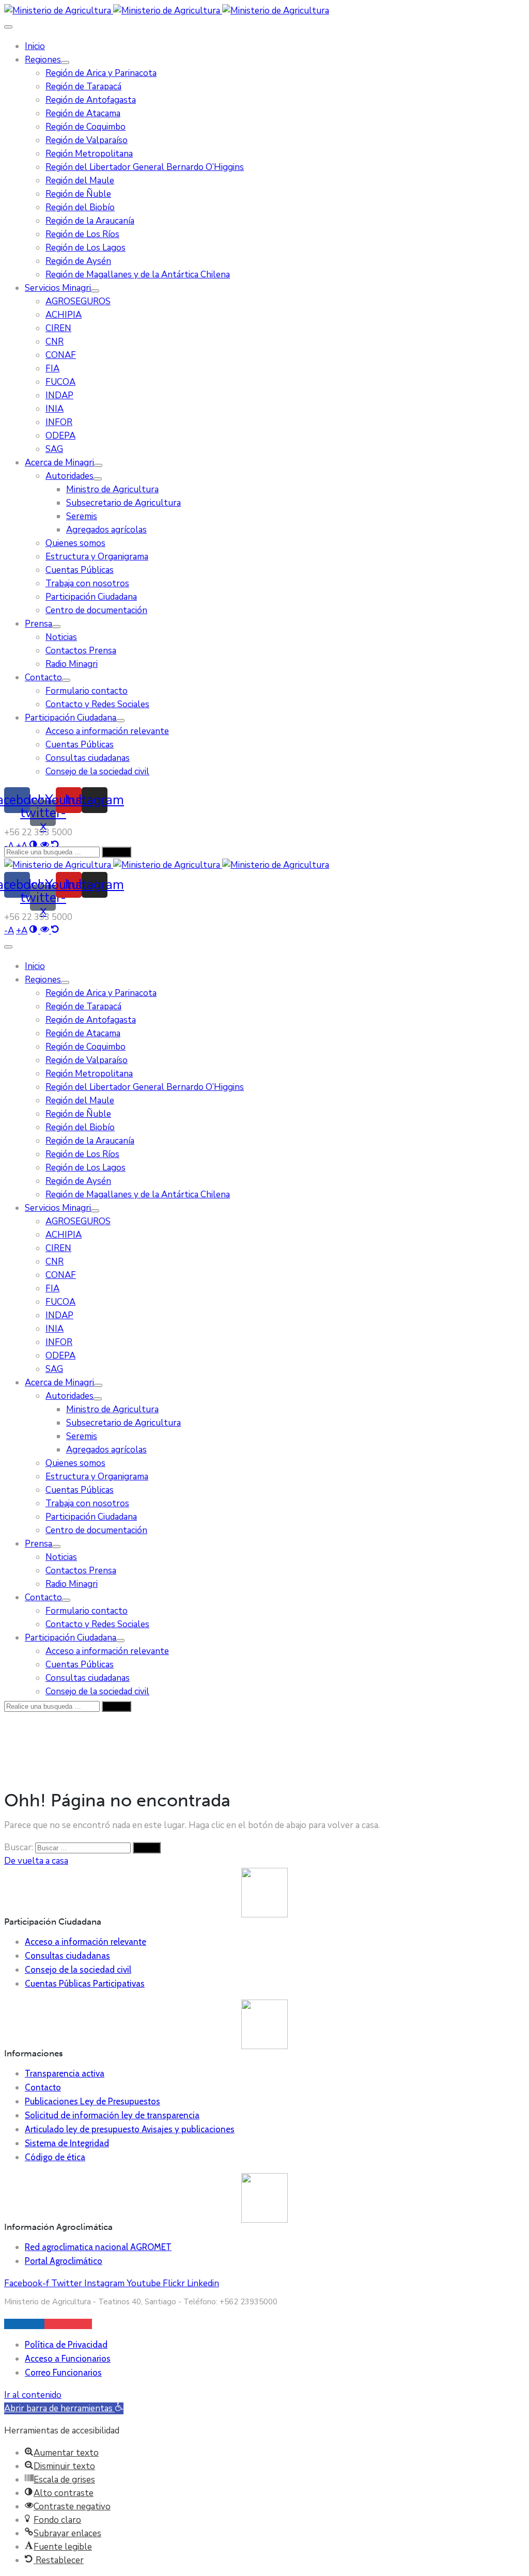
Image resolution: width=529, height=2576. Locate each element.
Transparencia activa (65, 2073)
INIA (55, 409)
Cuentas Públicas (80, 570)
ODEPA (60, 436)
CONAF (61, 355)
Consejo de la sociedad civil (97, 771)
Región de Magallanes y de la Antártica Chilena (138, 275)
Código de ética (55, 2157)
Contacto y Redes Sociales (97, 704)
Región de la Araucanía (90, 221)
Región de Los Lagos (85, 248)
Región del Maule (80, 181)
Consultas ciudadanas (88, 758)
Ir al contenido (33, 2395)
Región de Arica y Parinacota (101, 73)
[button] (64, 2408)
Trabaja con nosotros (87, 583)
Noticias (61, 637)
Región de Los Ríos (82, 234)
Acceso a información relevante (107, 731)
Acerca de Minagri (59, 463)
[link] (9, 931)
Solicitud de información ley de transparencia (112, 2115)
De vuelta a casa (36, 1861)
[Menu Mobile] (8, 27)
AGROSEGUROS (78, 301)
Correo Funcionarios (63, 2372)
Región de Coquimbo (85, 127)
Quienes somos (75, 543)
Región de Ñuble (78, 194)
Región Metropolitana (89, 154)
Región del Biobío (80, 207)
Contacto (43, 677)
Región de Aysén (78, 261)
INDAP (59, 395)
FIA (52, 369)
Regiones (43, 60)
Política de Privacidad (66, 2345)
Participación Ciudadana (91, 597)
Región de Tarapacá (83, 87)
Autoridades (69, 476)
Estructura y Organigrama (97, 557)
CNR (55, 342)
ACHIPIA (64, 315)
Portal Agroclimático (64, 2261)
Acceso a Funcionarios (68, 2359)
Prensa (38, 624)
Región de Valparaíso (87, 140)
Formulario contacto (87, 691)
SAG (54, 449)
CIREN (58, 328)
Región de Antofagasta (91, 100)
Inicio (35, 46)
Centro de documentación (96, 610)
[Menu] (65, 63)
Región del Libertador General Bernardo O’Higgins (145, 167)
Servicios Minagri (58, 288)
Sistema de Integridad (67, 2143)
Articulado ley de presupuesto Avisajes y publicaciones (130, 2129)
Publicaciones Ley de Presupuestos (92, 2101)
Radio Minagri (72, 664)
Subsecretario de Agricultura (123, 503)
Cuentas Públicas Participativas (85, 1984)
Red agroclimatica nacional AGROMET (98, 2247)
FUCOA (60, 382)
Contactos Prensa (81, 651)
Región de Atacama (83, 113)
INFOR (59, 422)
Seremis (82, 516)
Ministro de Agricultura (112, 489)
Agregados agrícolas (106, 530)
